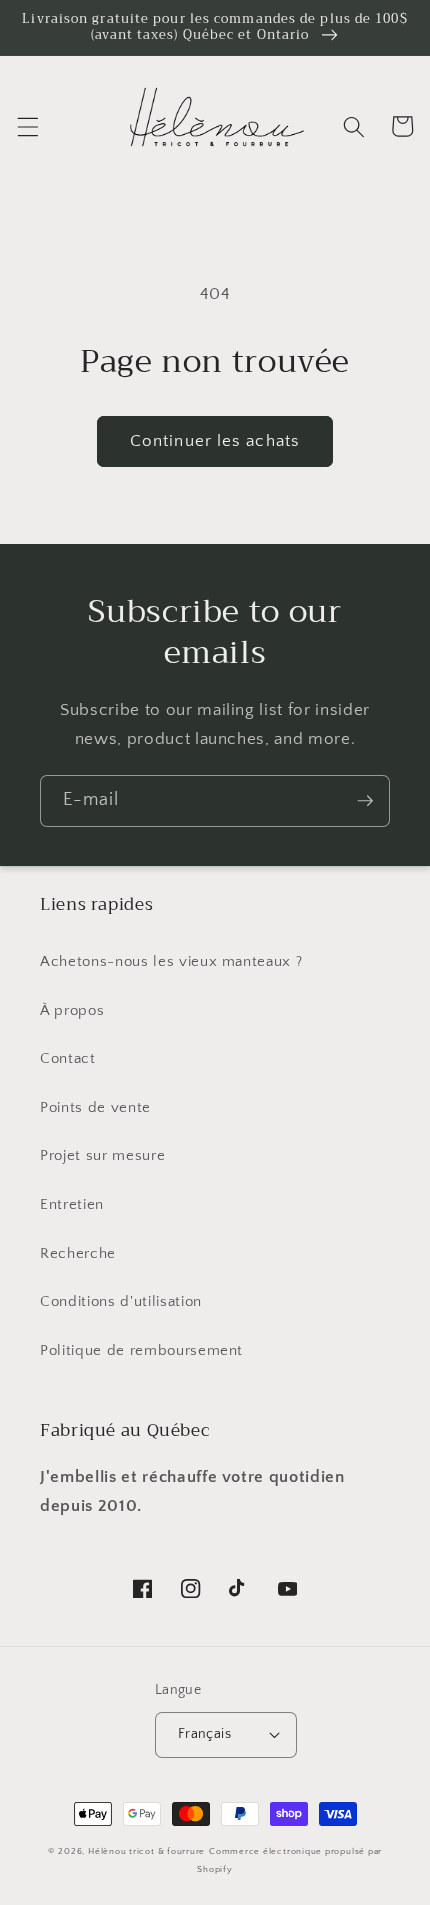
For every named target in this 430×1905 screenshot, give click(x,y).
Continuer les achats (215, 441)
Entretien (72, 1204)
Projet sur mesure (102, 1155)
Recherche (78, 1253)
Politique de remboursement (141, 1350)
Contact (68, 1058)
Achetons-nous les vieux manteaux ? (171, 961)
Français (205, 1734)
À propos (72, 1010)
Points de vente (95, 1107)
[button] (27, 126)
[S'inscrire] (365, 801)
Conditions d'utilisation (121, 1301)
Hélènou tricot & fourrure (146, 1851)
